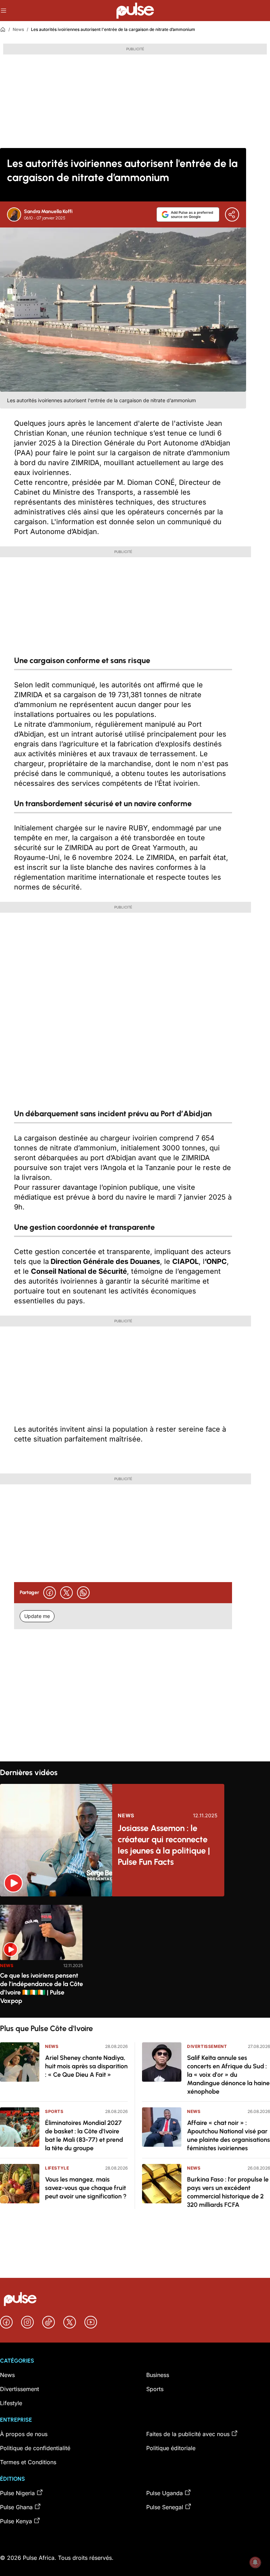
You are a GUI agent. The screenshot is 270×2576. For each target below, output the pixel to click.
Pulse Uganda (165, 2493)
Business (158, 2375)
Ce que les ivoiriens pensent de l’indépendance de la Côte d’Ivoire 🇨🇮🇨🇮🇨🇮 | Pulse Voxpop (41, 1988)
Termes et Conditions (28, 2462)
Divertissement (207, 2046)
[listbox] (135, 1957)
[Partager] (232, 214)
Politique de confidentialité (35, 2448)
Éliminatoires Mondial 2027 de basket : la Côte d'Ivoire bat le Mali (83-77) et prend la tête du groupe (84, 2135)
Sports (54, 2111)
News (18, 29)
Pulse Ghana (16, 2507)
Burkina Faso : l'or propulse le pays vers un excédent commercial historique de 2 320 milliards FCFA (228, 2192)
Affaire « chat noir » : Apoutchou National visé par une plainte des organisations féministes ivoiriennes (229, 2135)
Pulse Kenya (16, 2521)
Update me (37, 1616)
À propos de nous (24, 2434)
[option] (41, 1958)
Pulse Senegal (165, 2507)
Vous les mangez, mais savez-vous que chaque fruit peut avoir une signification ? (86, 2188)
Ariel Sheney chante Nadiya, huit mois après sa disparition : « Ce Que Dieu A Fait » (86, 2066)
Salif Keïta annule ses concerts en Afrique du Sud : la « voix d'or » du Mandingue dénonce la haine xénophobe (228, 2075)
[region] (135, 1957)
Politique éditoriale (171, 2448)
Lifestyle (57, 2168)
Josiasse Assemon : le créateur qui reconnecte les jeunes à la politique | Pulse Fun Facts (164, 1845)
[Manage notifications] (255, 2562)
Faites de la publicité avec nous (188, 2434)
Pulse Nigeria (17, 2493)
